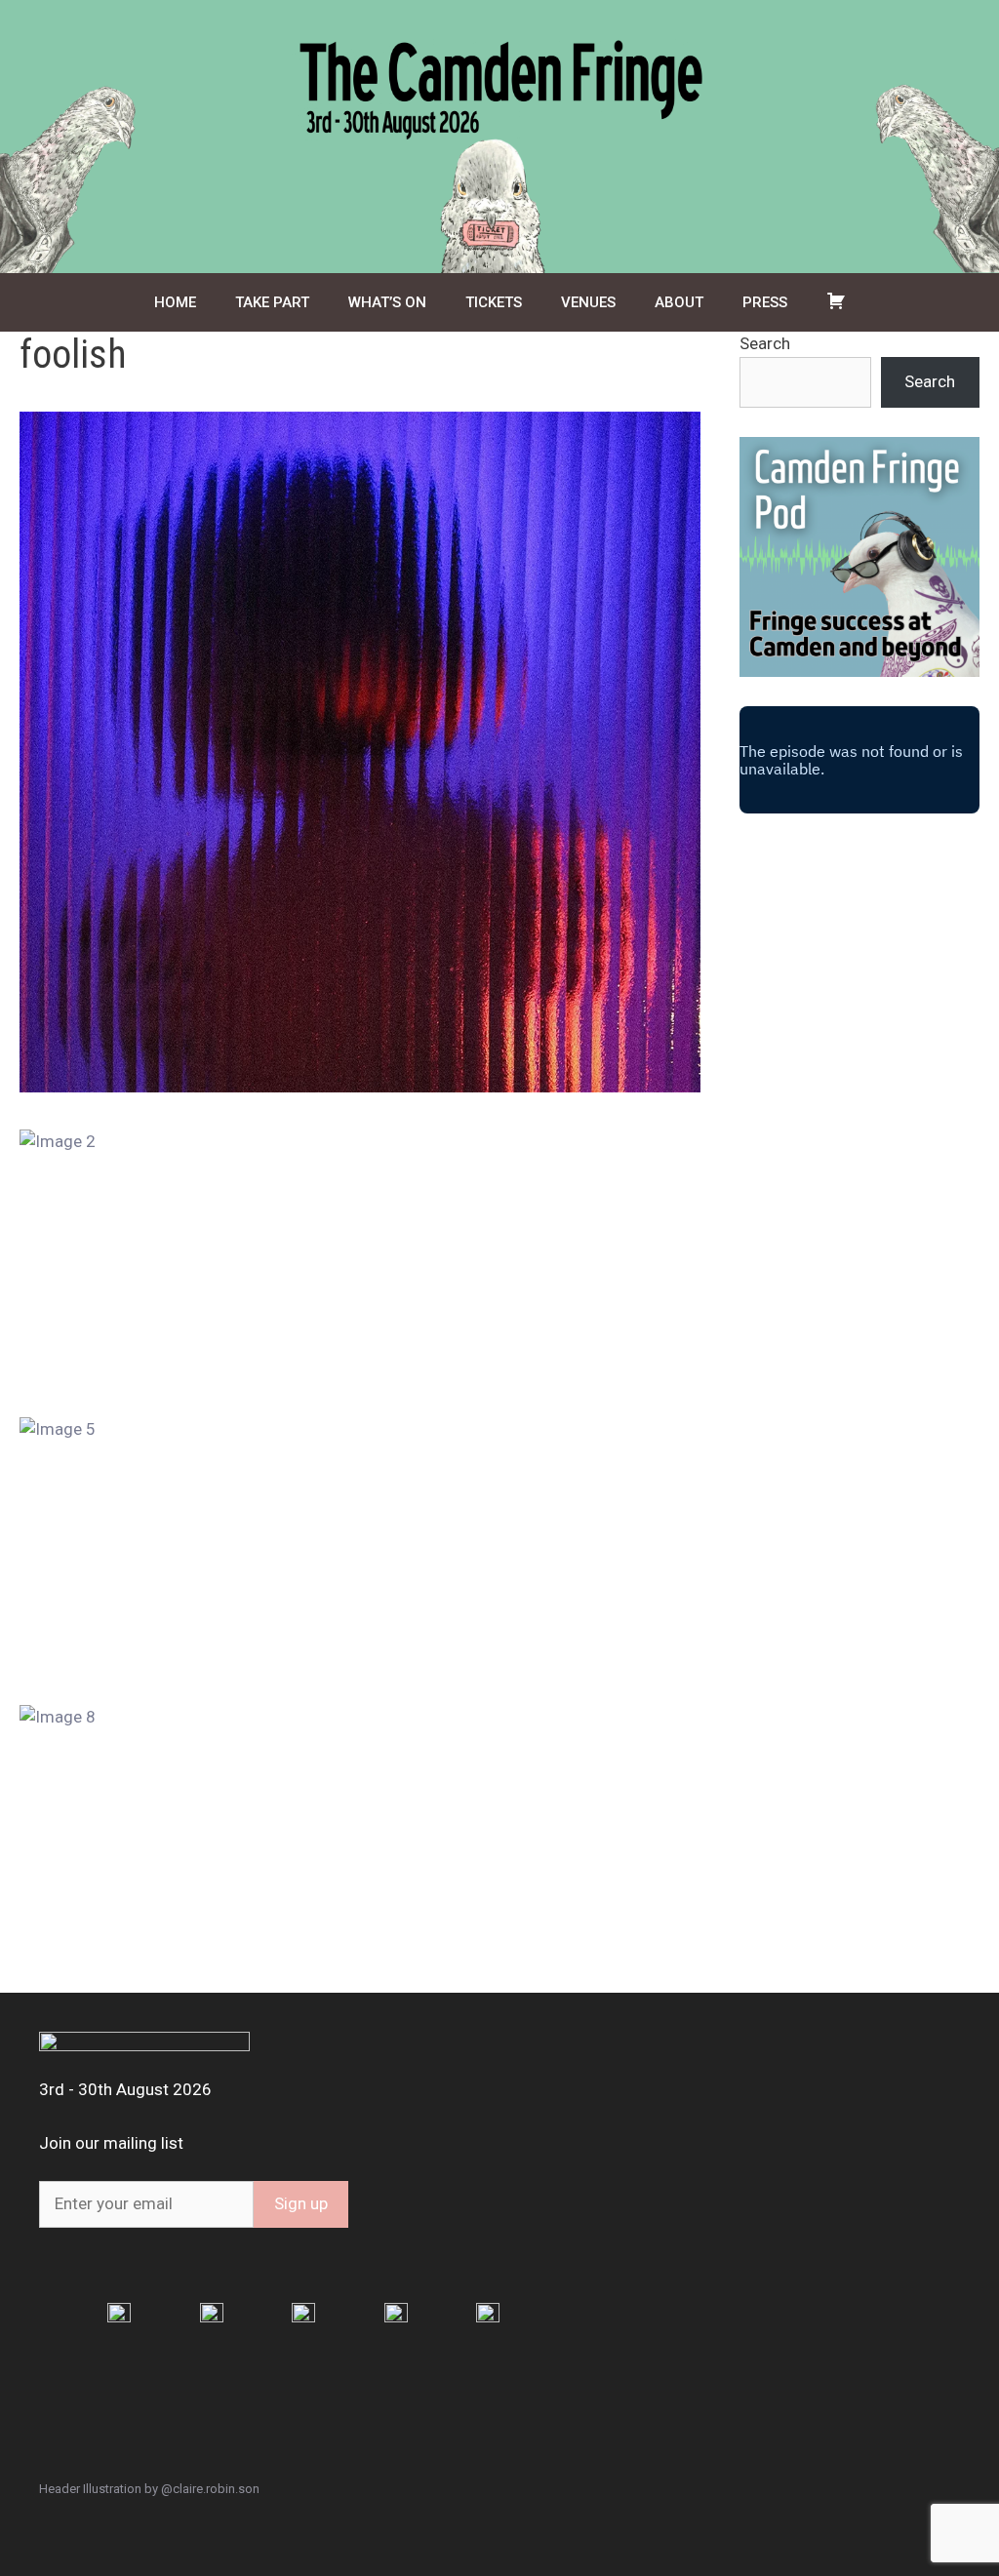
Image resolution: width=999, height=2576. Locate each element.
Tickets (494, 302)
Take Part (272, 302)
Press (765, 302)
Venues (588, 302)
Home (175, 302)
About (679, 302)
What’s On (387, 302)
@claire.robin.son (210, 2489)
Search (765, 343)
